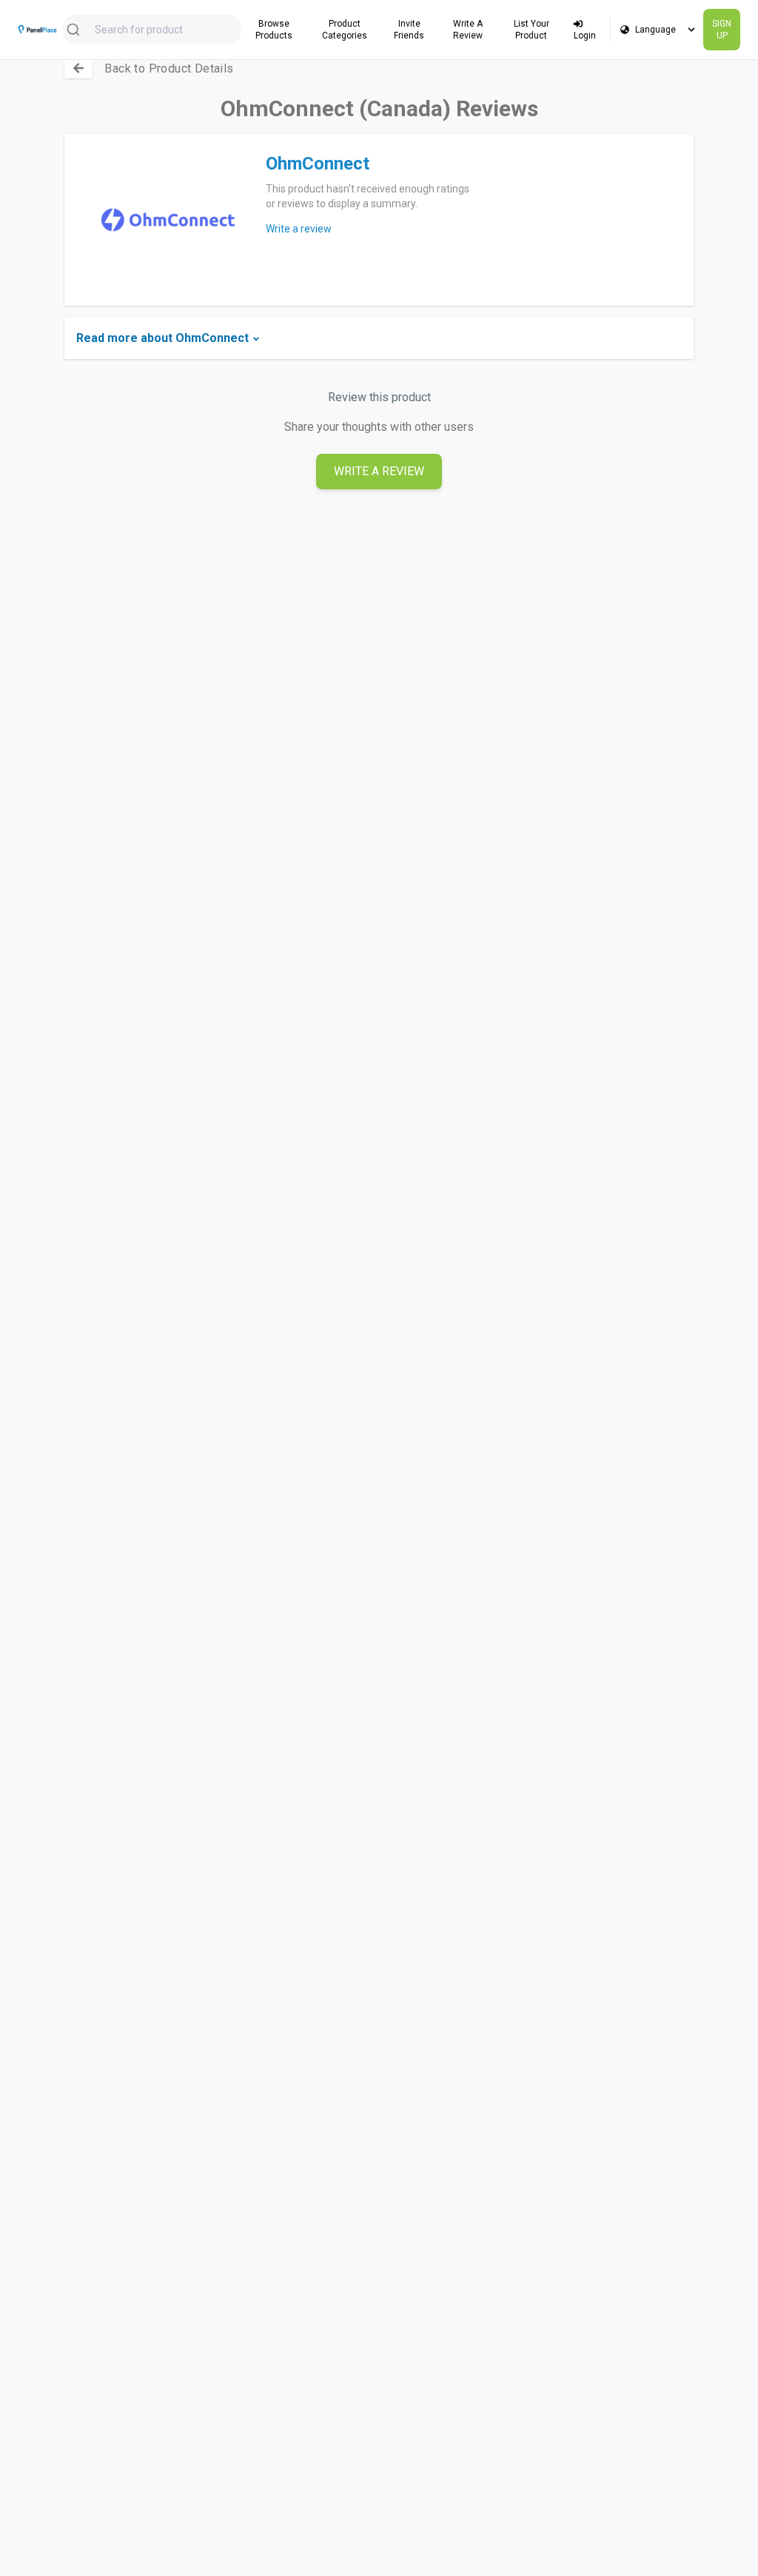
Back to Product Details (169, 68)
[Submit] (79, 30)
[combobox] (152, 30)
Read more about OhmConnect (162, 338)
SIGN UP (722, 30)
